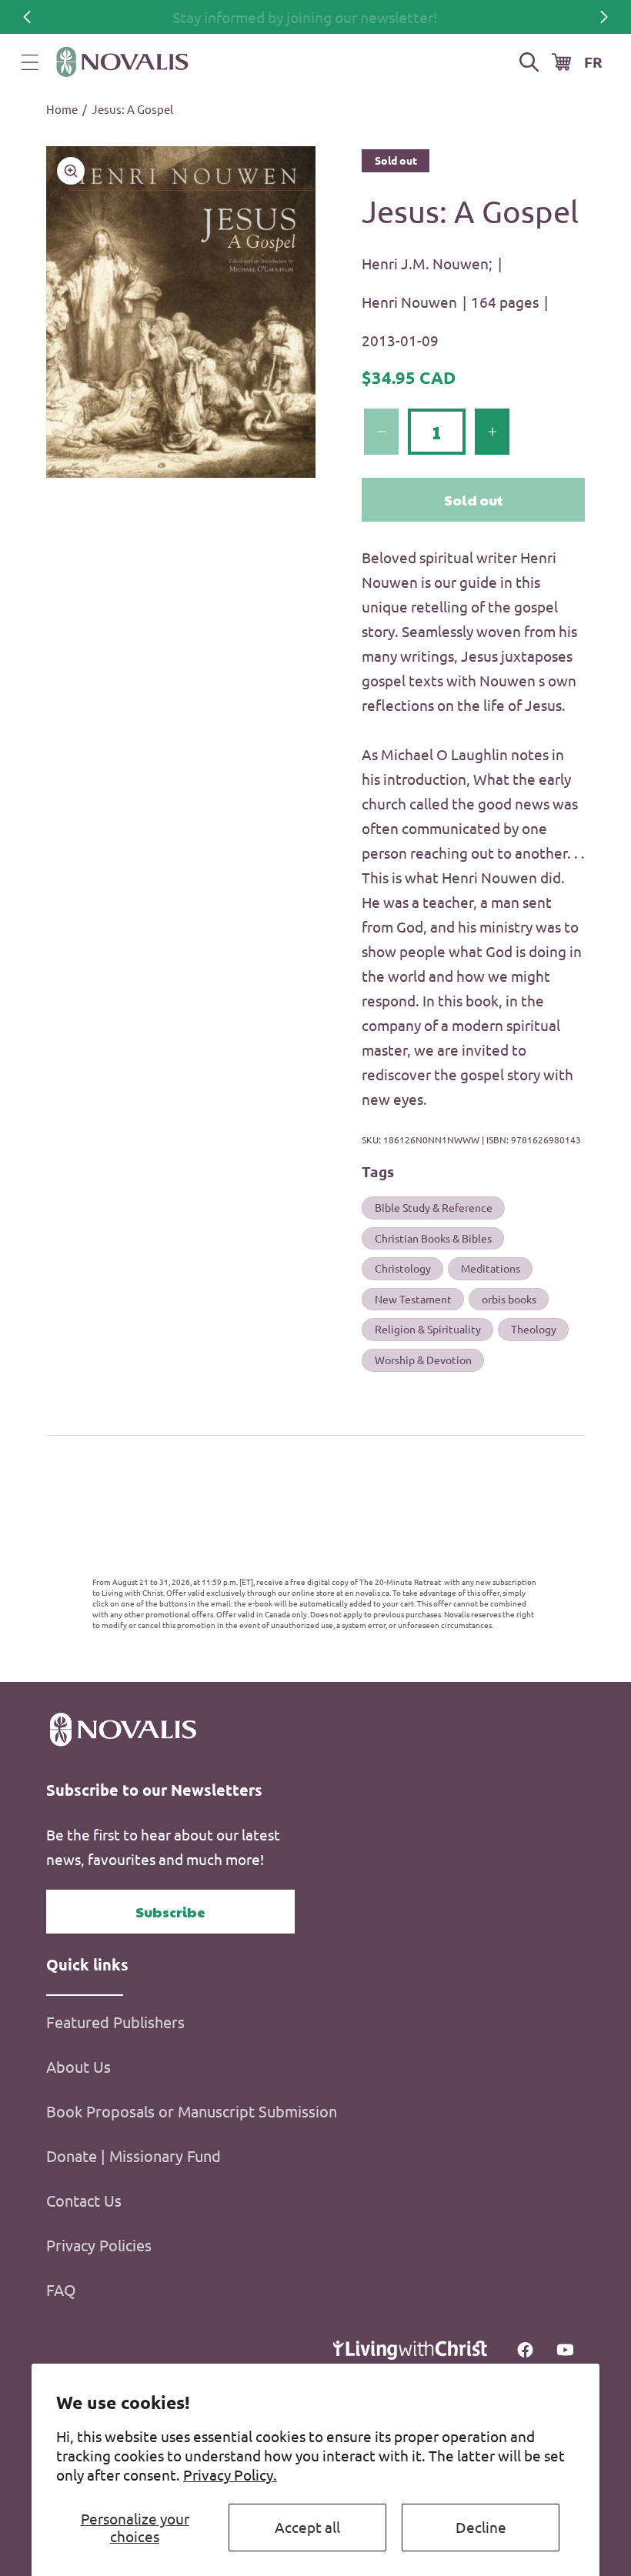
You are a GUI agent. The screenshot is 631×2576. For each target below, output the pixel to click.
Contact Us (84, 2200)
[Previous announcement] (27, 17)
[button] (30, 62)
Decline (481, 2527)
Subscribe (170, 1912)
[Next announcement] (604, 17)
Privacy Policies (99, 2245)
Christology (403, 1268)
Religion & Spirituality (428, 1329)
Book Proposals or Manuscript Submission (192, 2111)
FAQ (61, 2289)
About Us (78, 2066)
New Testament (413, 1299)
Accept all (307, 2527)
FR (593, 62)
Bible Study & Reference (434, 1207)
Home (62, 109)
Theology (534, 1329)
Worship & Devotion (423, 1360)
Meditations (491, 1268)
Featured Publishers (115, 2022)
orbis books (509, 1299)
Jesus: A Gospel (132, 109)
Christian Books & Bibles (433, 1238)
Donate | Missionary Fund (134, 2156)
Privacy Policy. (230, 2474)
